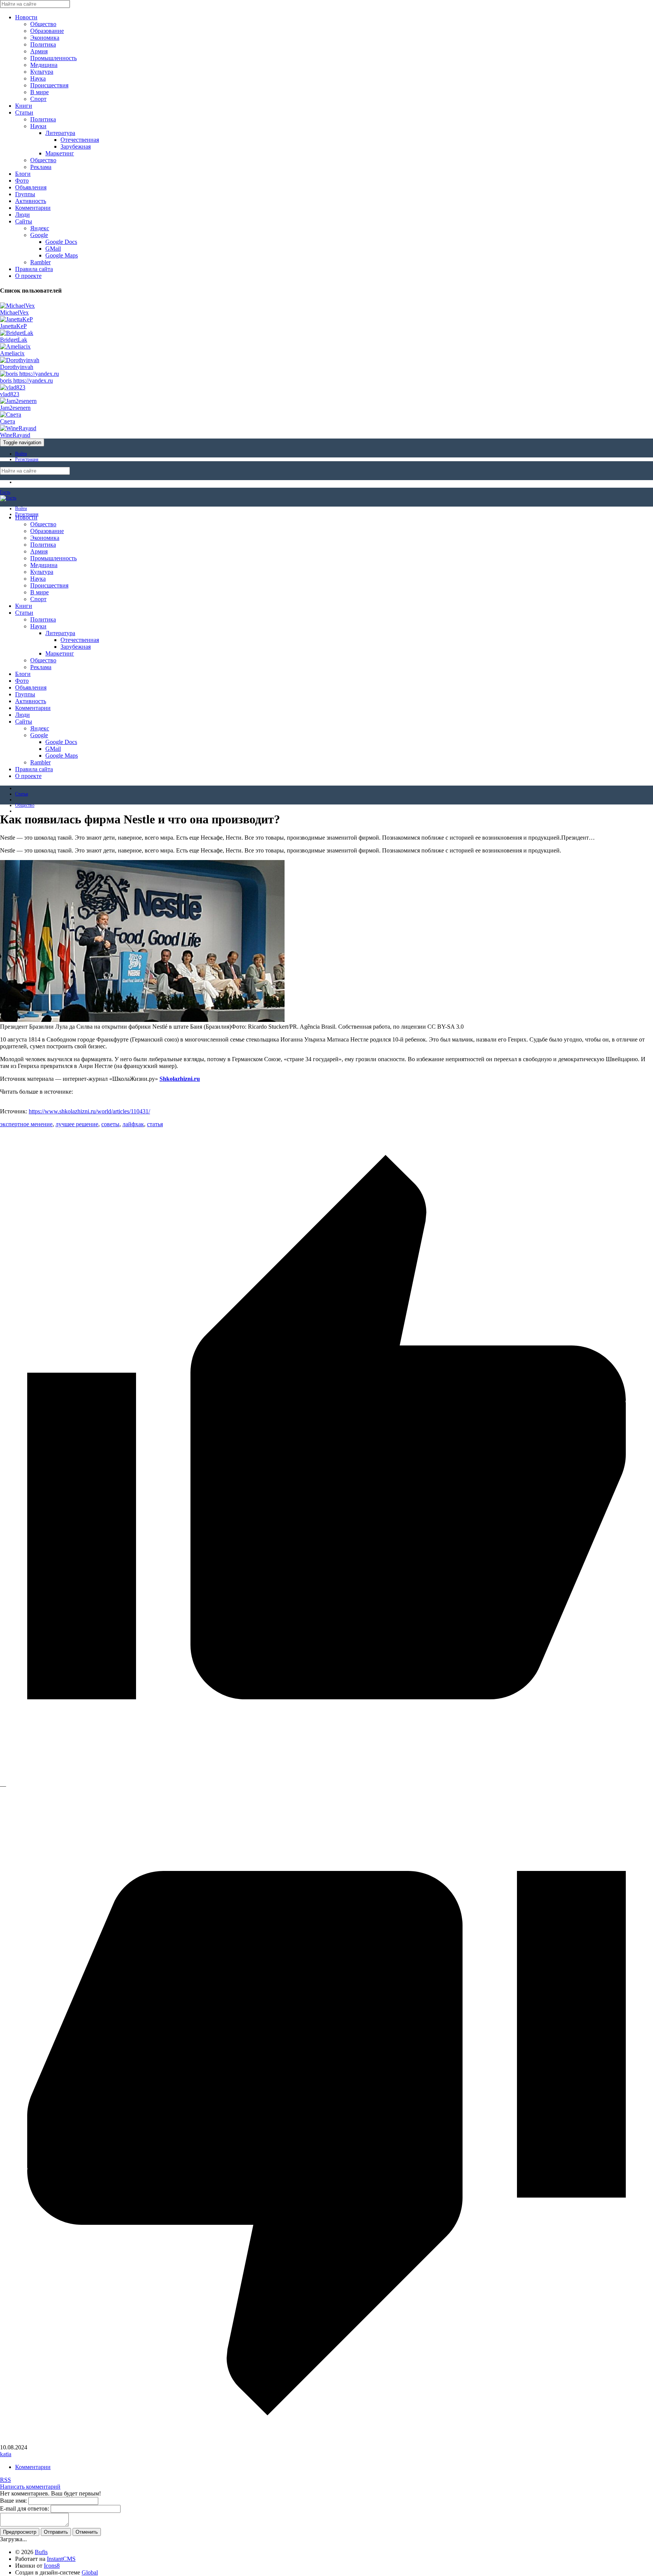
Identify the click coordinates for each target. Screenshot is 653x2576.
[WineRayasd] (18, 428)
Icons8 (52, 2566)
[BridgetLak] (17, 333)
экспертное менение (26, 1124)
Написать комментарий (30, 2487)
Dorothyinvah (17, 367)
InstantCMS (61, 2559)
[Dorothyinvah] (20, 360)
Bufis (41, 2552)
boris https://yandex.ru (26, 381)
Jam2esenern (15, 408)
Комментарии (33, 2467)
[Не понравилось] (326, 2440)
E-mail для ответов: (25, 2509)
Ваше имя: (13, 2501)
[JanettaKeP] (16, 319)
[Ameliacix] (15, 346)
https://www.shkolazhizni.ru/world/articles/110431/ (89, 1111)
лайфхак (133, 1124)
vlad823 (10, 394)
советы (110, 1124)
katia (6, 2454)
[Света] (11, 415)
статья (155, 1124)
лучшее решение (77, 1124)
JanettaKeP (13, 326)
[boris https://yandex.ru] (29, 374)
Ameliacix (12, 353)
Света (8, 421)
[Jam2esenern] (18, 401)
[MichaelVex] (17, 306)
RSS (5, 2480)
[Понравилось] (326, 1779)
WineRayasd (15, 435)
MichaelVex (14, 312)
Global (90, 2572)
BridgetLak (14, 340)
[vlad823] (13, 387)
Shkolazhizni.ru (180, 1079)
